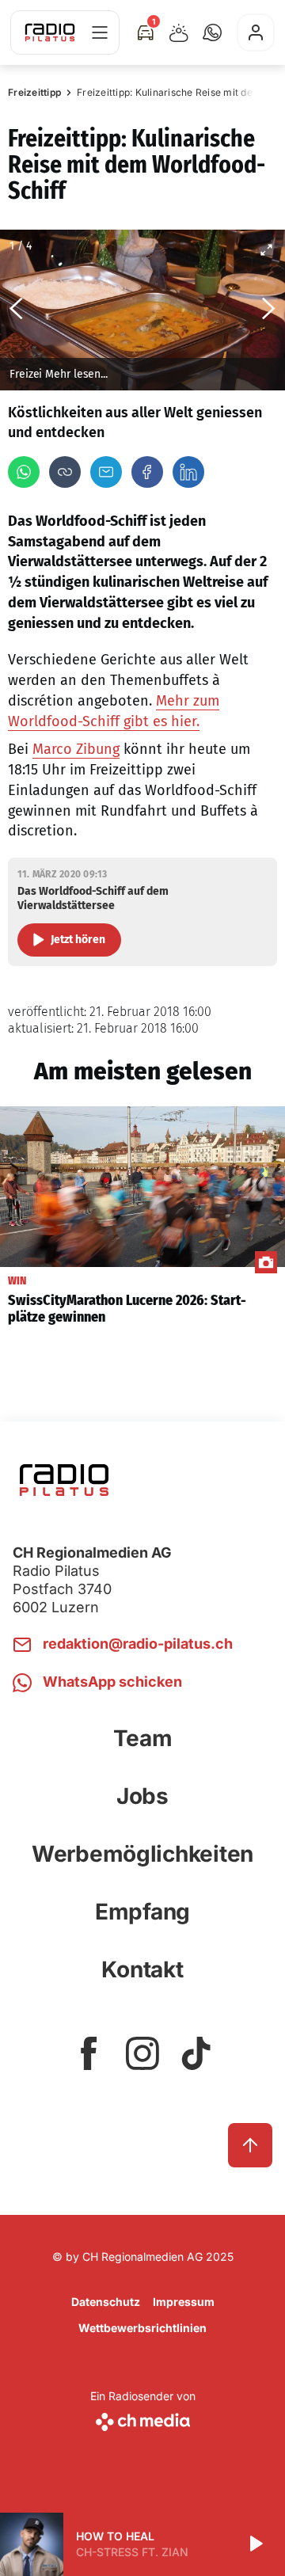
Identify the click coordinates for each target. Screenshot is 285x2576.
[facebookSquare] (89, 2053)
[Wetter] (179, 32)
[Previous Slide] (16, 310)
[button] (212, 32)
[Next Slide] (269, 310)
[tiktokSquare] (196, 2053)
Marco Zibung (76, 749)
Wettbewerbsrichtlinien (142, 2328)
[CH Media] (143, 2419)
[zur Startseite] (50, 32)
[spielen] (255, 2544)
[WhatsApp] (24, 472)
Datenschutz (106, 2302)
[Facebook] (147, 472)
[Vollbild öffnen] (266, 249)
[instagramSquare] (142, 2053)
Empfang (142, 1912)
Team (143, 1738)
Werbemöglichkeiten (142, 1854)
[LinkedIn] (188, 472)
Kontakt (142, 1969)
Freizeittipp (34, 92)
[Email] (106, 472)
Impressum (184, 2302)
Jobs (142, 1796)
